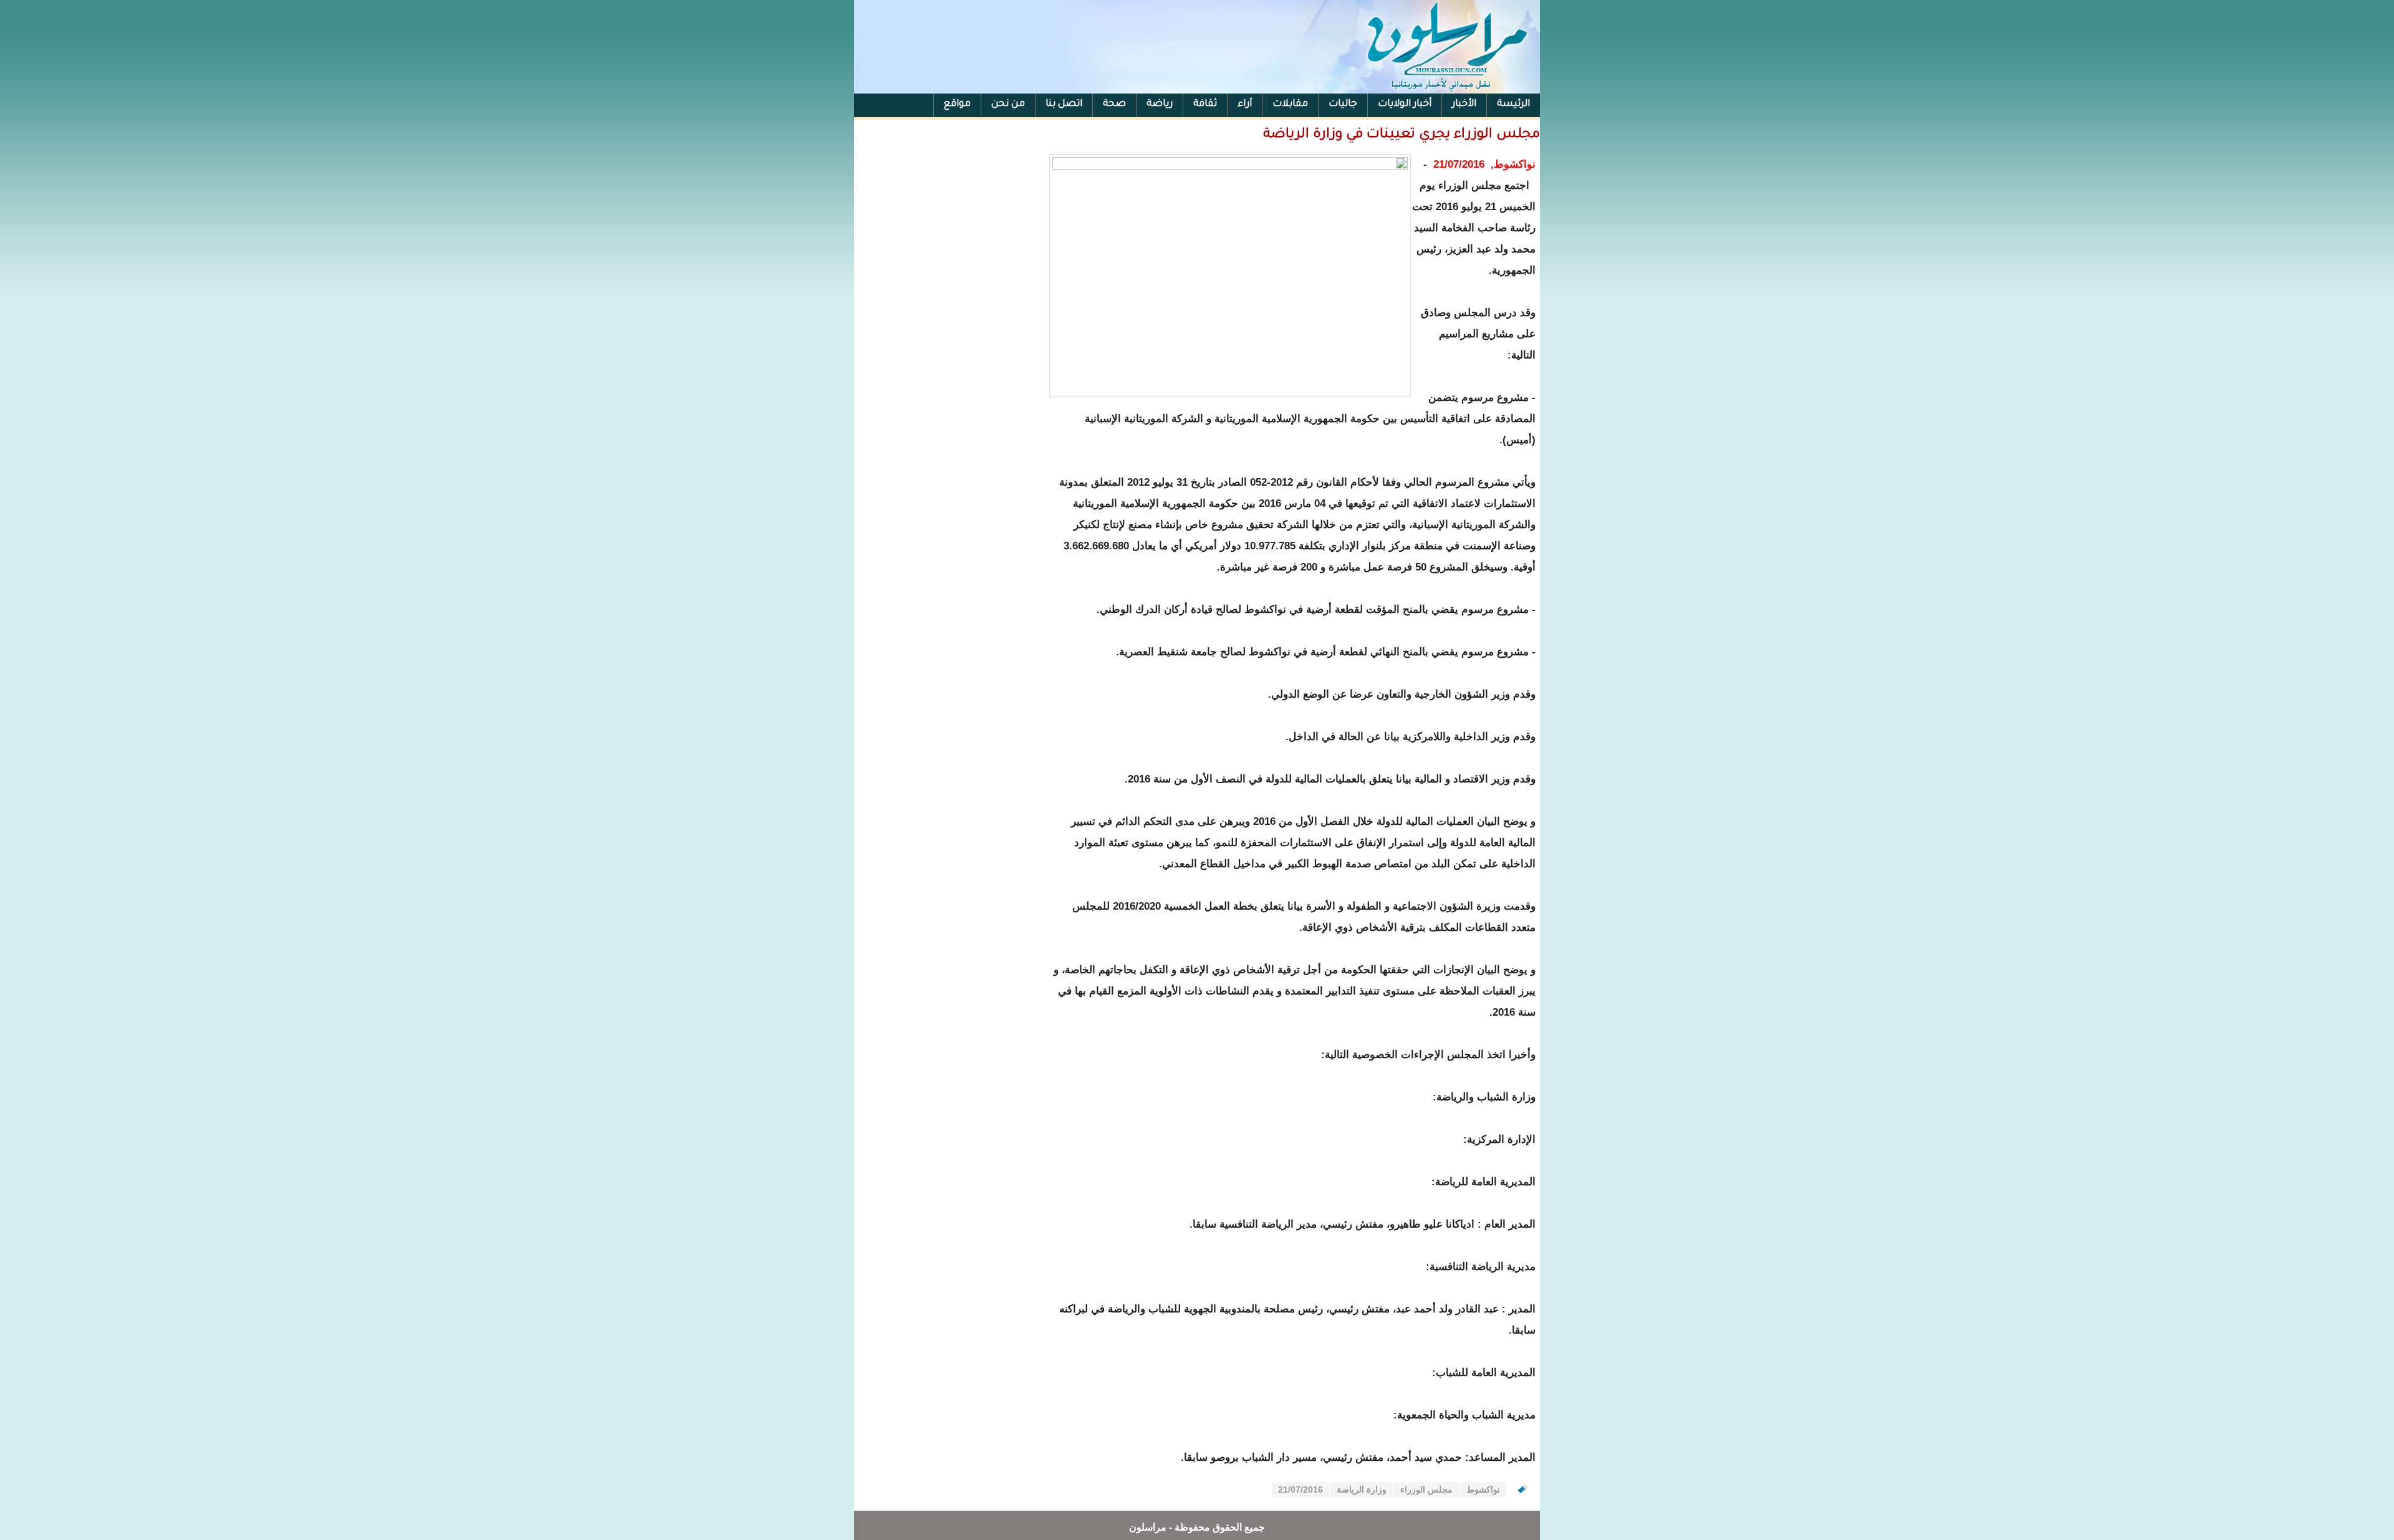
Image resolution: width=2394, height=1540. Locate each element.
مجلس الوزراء (1426, 1489)
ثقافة (1205, 104)
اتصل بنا (1064, 104)
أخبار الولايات (1405, 104)
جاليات (1343, 104)
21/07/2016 (1300, 1489)
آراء (1245, 104)
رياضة (1160, 104)
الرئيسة (1513, 104)
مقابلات (1290, 104)
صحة (1114, 104)
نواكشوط (1483, 1489)
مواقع (957, 104)
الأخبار (1464, 104)
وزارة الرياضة (1362, 1489)
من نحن (1008, 104)
